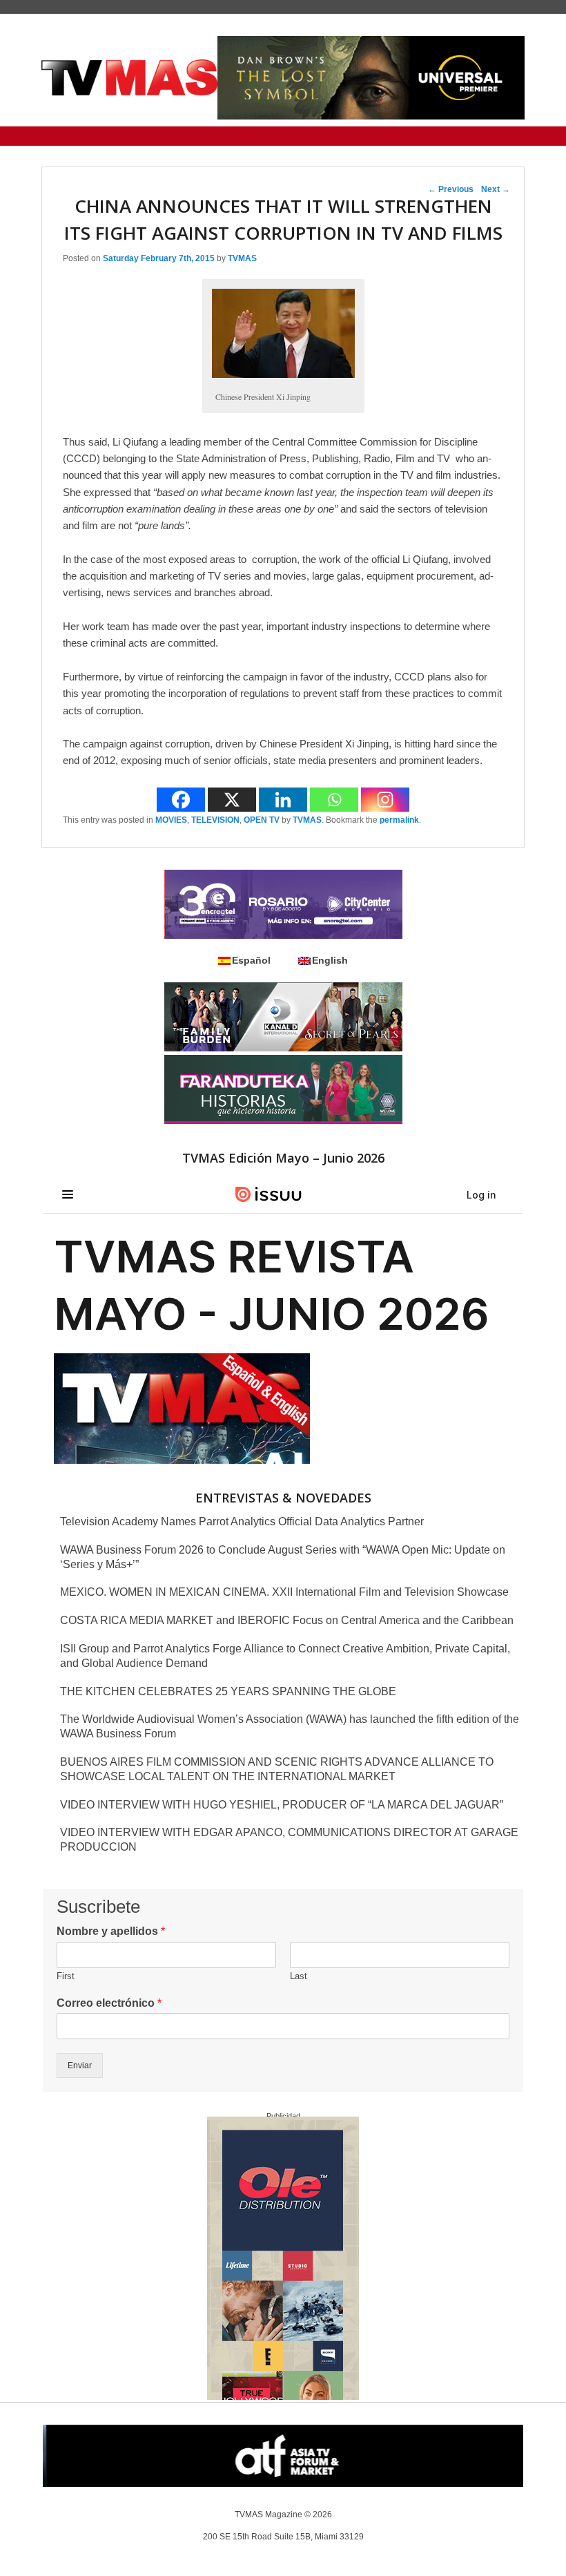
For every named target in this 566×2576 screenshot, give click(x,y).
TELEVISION (215, 820)
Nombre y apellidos (111, 1931)
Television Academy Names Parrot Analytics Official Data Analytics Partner (242, 1521)
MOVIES (171, 820)
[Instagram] (385, 800)
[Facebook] (181, 800)
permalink (399, 820)
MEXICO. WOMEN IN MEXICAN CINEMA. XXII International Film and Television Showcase (284, 1592)
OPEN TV (262, 820)
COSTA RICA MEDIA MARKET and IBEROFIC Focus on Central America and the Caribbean (287, 1620)
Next (496, 189)
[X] (232, 800)
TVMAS (242, 258)
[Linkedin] (283, 800)
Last (299, 1976)
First (66, 1976)
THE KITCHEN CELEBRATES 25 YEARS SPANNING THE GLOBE (228, 1691)
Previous (451, 189)
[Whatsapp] (334, 800)
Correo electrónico (109, 2003)
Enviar (80, 2065)
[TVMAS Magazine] (129, 78)
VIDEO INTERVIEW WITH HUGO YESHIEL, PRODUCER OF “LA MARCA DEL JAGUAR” (282, 1805)
